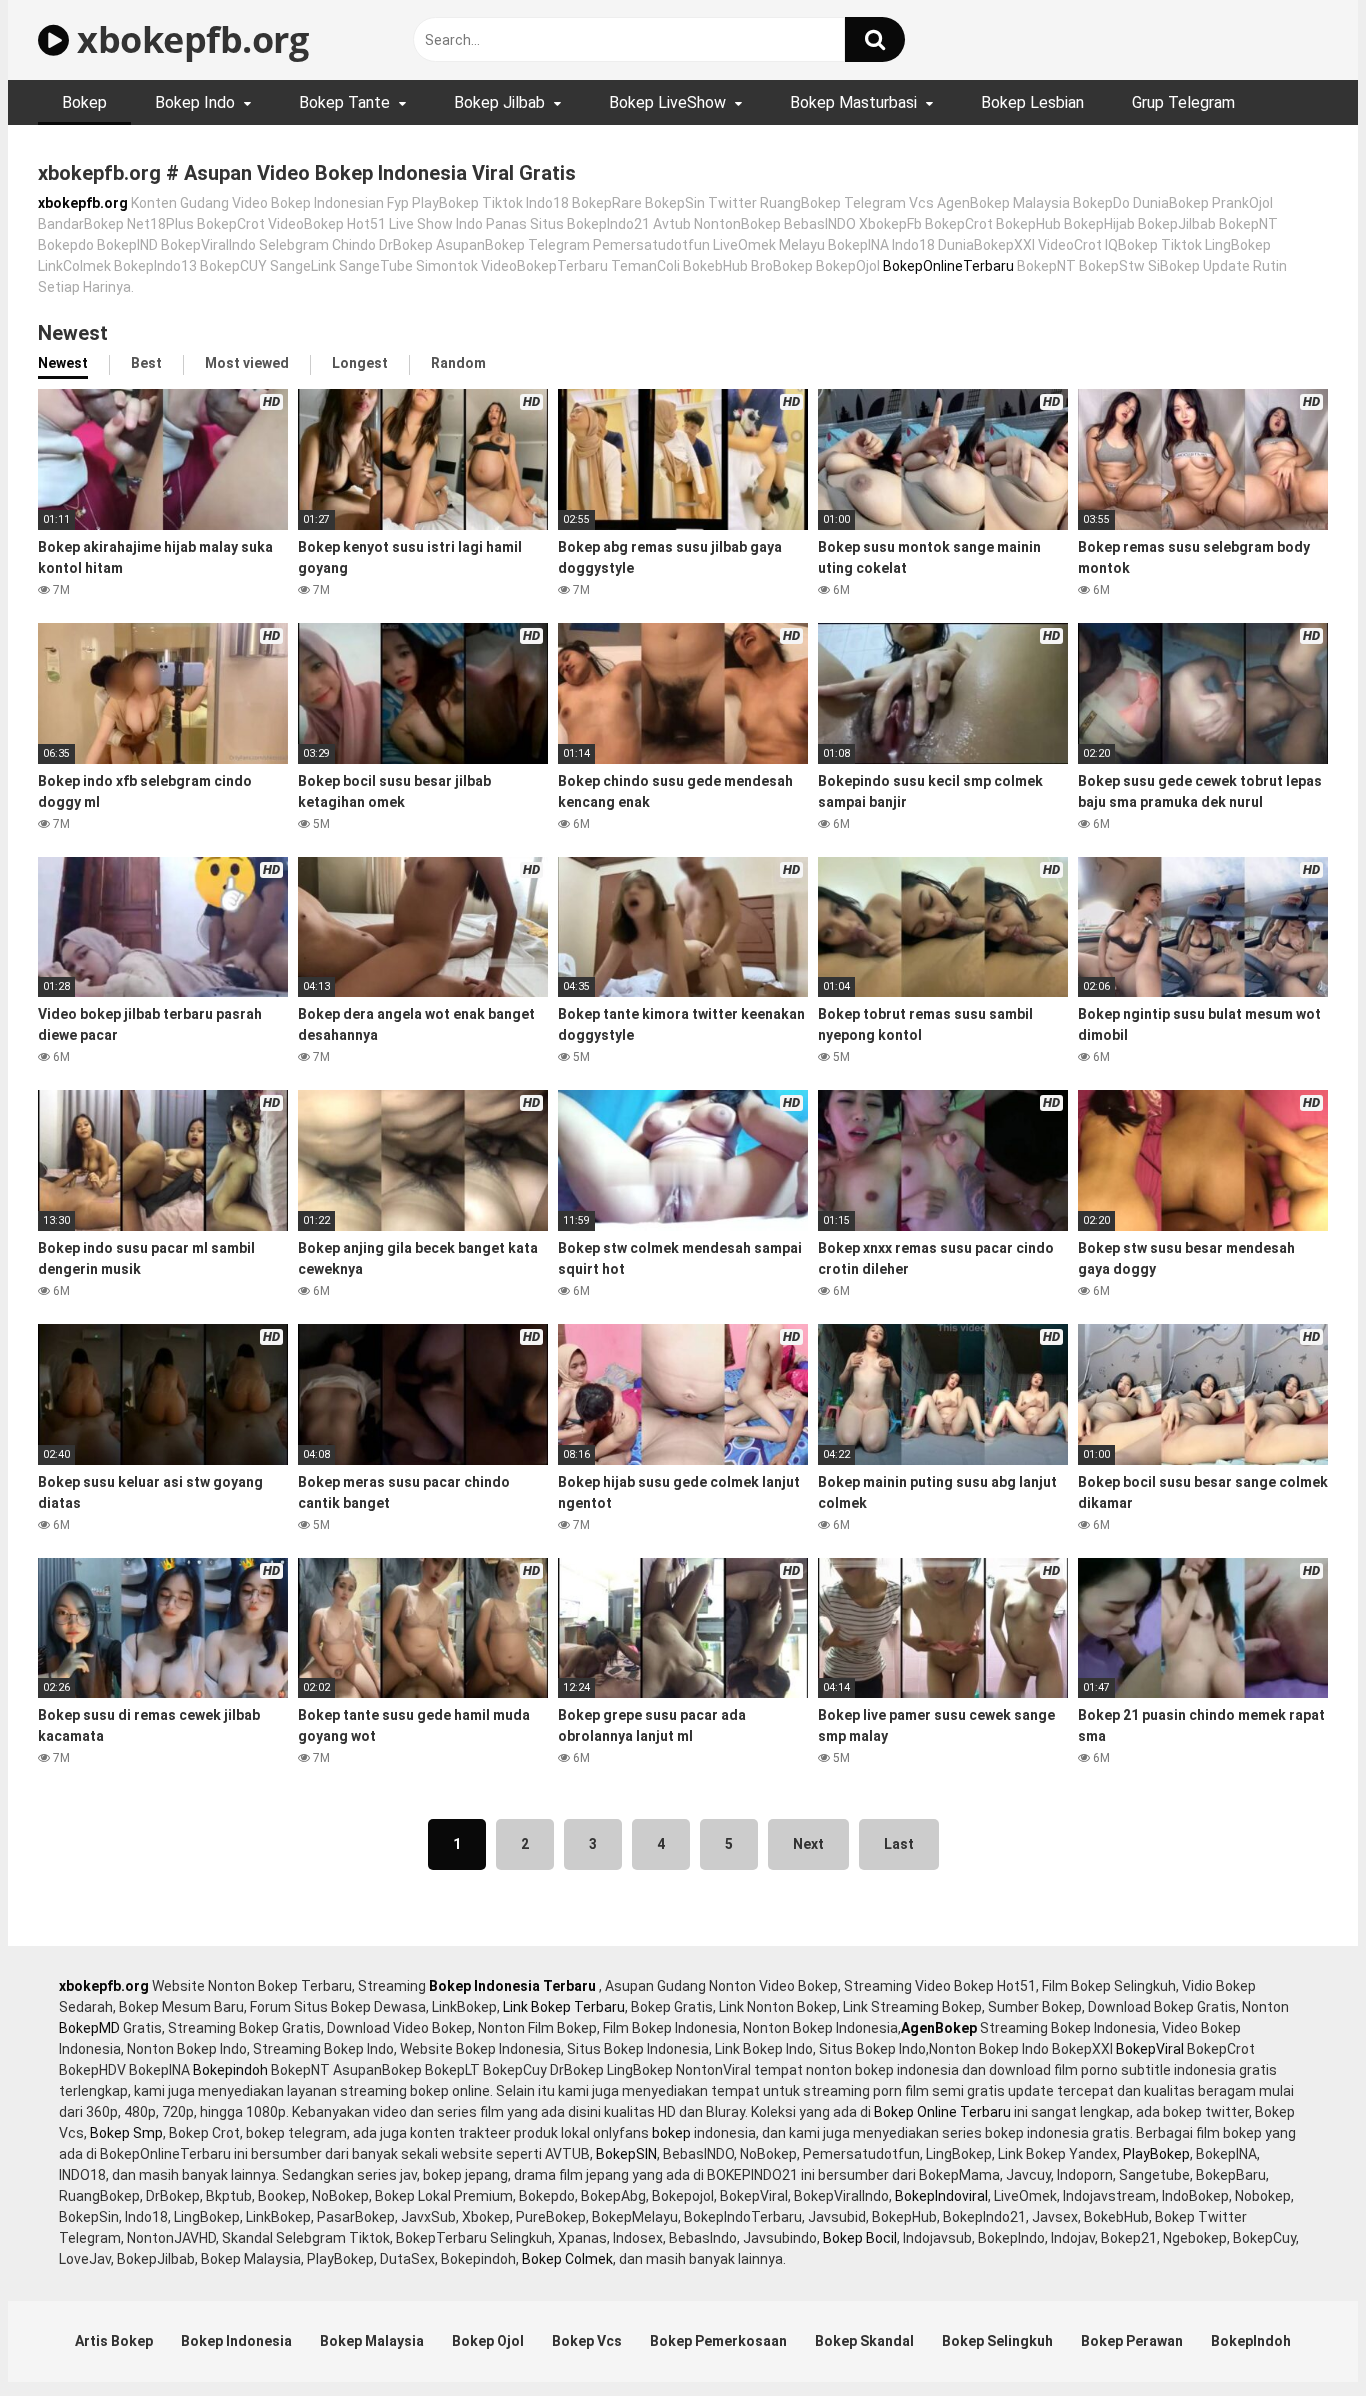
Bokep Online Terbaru (942, 2112)
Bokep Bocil (860, 2238)
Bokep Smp (126, 2133)
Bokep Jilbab (499, 102)
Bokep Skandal (864, 2341)
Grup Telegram (1183, 102)
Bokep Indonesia (236, 2341)
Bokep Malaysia (372, 2341)
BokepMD (89, 2028)
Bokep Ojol (488, 2341)
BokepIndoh (1251, 2341)
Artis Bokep (114, 2341)
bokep (671, 2133)
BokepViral (1150, 2049)
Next (808, 1844)
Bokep (84, 102)
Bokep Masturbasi (853, 102)
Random (458, 363)
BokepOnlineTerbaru (948, 266)
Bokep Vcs (587, 2341)
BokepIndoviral (941, 2196)
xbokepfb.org (188, 39)
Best (146, 363)
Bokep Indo (195, 102)
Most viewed (247, 363)
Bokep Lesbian (1032, 102)
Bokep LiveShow (667, 102)
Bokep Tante (344, 102)
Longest (360, 363)
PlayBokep (1156, 2154)
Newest (63, 363)
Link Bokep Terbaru (564, 2007)
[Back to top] (1299, 2335)
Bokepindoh (230, 2070)
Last (899, 1844)
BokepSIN (626, 2154)
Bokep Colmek (567, 2259)
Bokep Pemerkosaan (718, 2341)
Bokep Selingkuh (997, 2341)
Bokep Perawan (1132, 2341)
